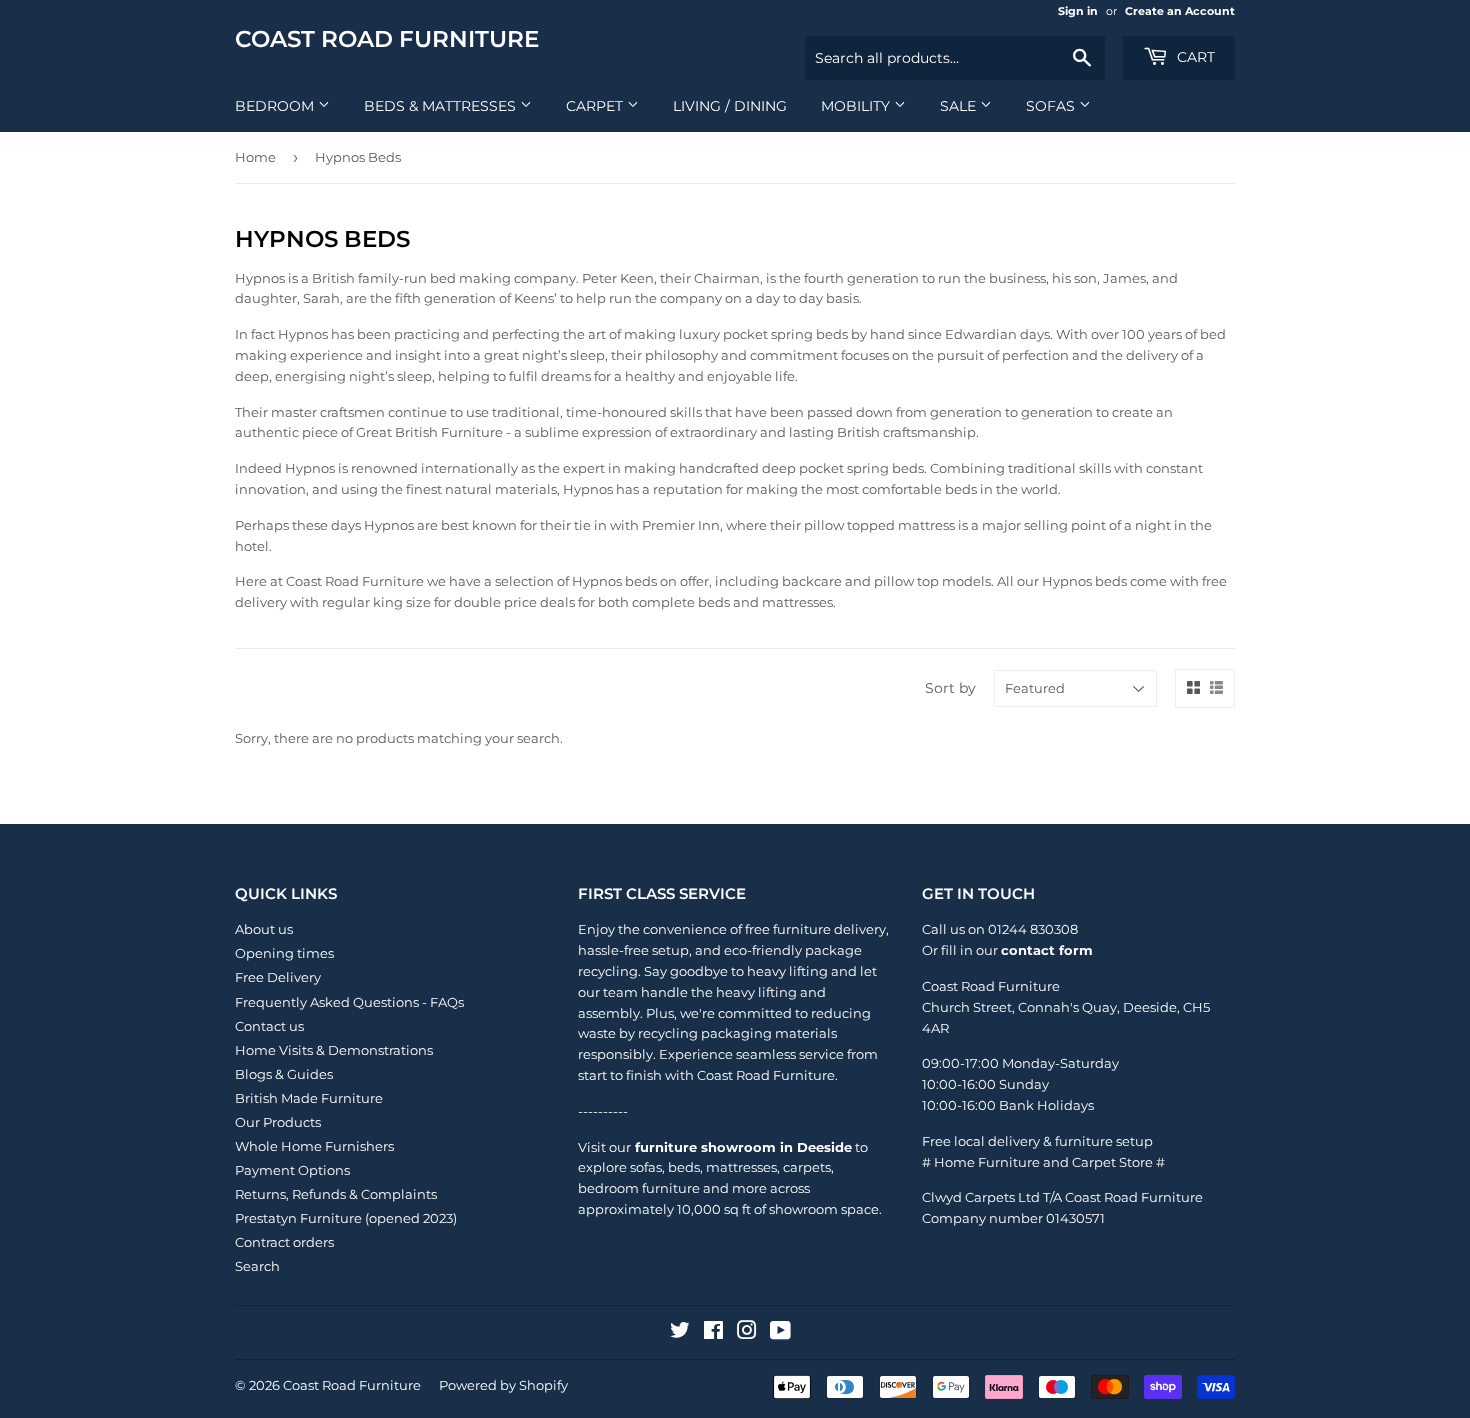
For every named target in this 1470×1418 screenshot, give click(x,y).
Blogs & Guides (284, 1074)
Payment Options (292, 1170)
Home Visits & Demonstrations (334, 1050)
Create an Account (1180, 11)
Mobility (857, 106)
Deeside (1150, 1007)
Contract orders (284, 1242)
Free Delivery (278, 977)
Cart (1194, 57)
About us (264, 929)
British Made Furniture (309, 1098)
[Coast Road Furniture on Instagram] (747, 1333)
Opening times (284, 953)
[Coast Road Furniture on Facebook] (713, 1333)
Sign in (1078, 11)
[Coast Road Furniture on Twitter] (680, 1333)
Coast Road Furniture (387, 39)
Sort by (950, 688)
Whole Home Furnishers (314, 1146)
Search (257, 1266)
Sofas (1052, 106)
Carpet (596, 106)
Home (255, 157)
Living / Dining (730, 106)
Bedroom (276, 106)
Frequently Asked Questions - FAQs (349, 1002)
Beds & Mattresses (442, 106)
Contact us (269, 1026)
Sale (960, 106)
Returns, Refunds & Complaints (336, 1194)
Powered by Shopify (503, 1385)
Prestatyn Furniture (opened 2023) (346, 1218)
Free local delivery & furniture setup (1037, 1141)
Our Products (278, 1122)
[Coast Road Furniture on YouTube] (780, 1333)
